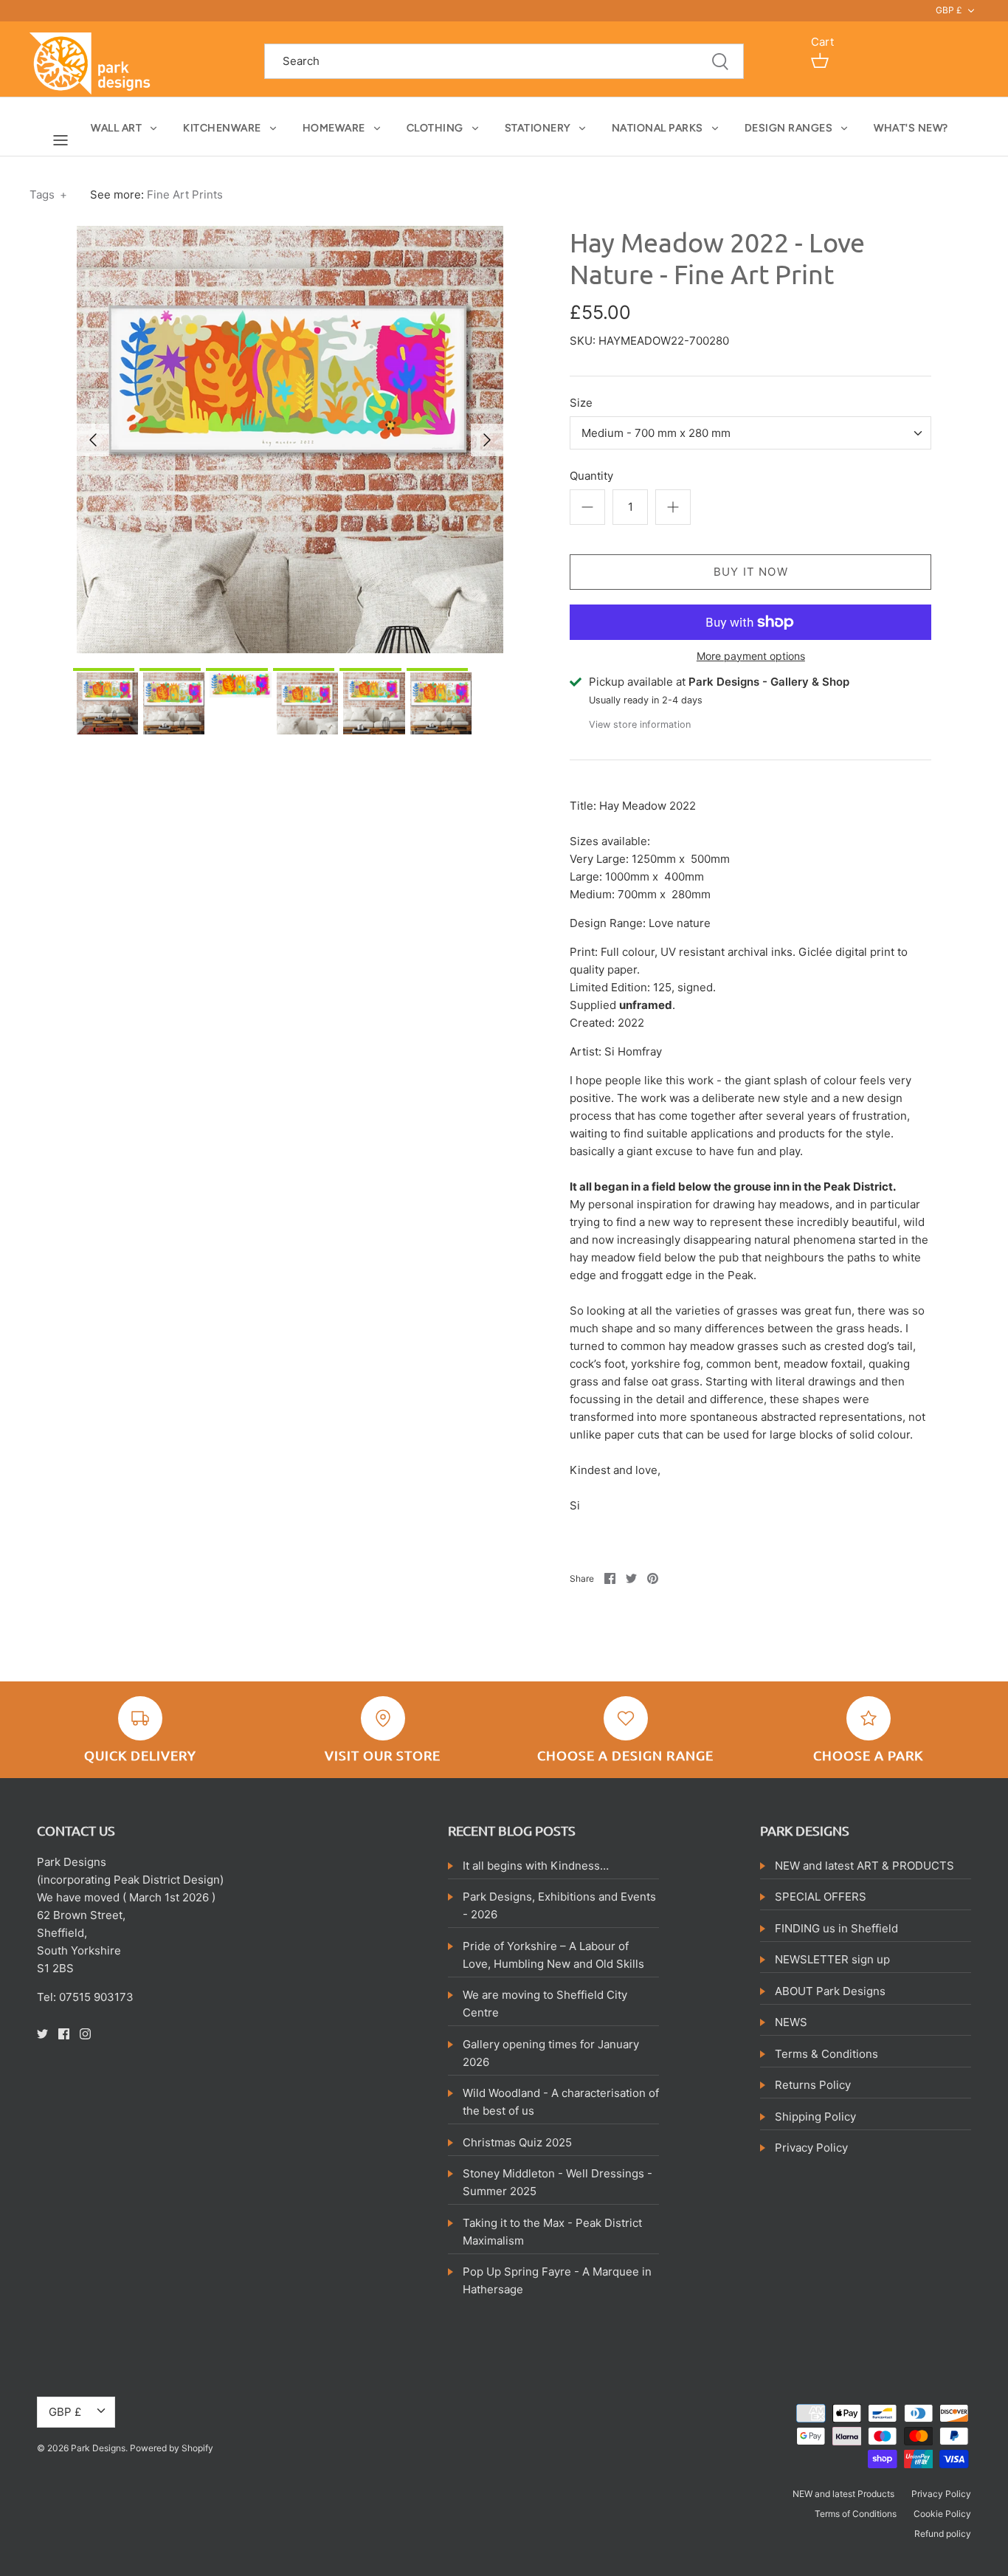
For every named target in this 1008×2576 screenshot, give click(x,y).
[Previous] (93, 440)
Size (581, 403)
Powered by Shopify (172, 2448)
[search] (504, 62)
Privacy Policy (811, 2148)
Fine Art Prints (185, 194)
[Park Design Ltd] (94, 62)
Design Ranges (789, 128)
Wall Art (116, 128)
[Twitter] (42, 2034)
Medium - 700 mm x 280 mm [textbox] (656, 433)
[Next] (487, 440)
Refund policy (943, 2534)
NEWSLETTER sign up (832, 1959)
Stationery (538, 128)
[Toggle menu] (61, 140)
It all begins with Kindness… (536, 1866)
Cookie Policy (942, 2514)
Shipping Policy (815, 2117)
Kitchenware (222, 128)
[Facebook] (64, 2034)
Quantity (591, 476)
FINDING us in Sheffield (836, 1928)
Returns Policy (813, 2085)
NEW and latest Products (843, 2494)
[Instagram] (85, 2034)
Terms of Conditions (856, 2514)
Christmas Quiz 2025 (517, 2142)
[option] (290, 440)
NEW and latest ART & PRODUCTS (864, 1866)
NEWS (791, 2022)
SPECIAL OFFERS (821, 1897)
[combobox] (750, 433)
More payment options (751, 656)
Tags (48, 194)
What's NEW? (911, 128)
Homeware (334, 128)
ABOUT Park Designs (830, 1991)
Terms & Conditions (826, 2054)
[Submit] (720, 62)
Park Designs (98, 2448)
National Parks (657, 128)
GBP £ (949, 10)
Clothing (435, 128)
